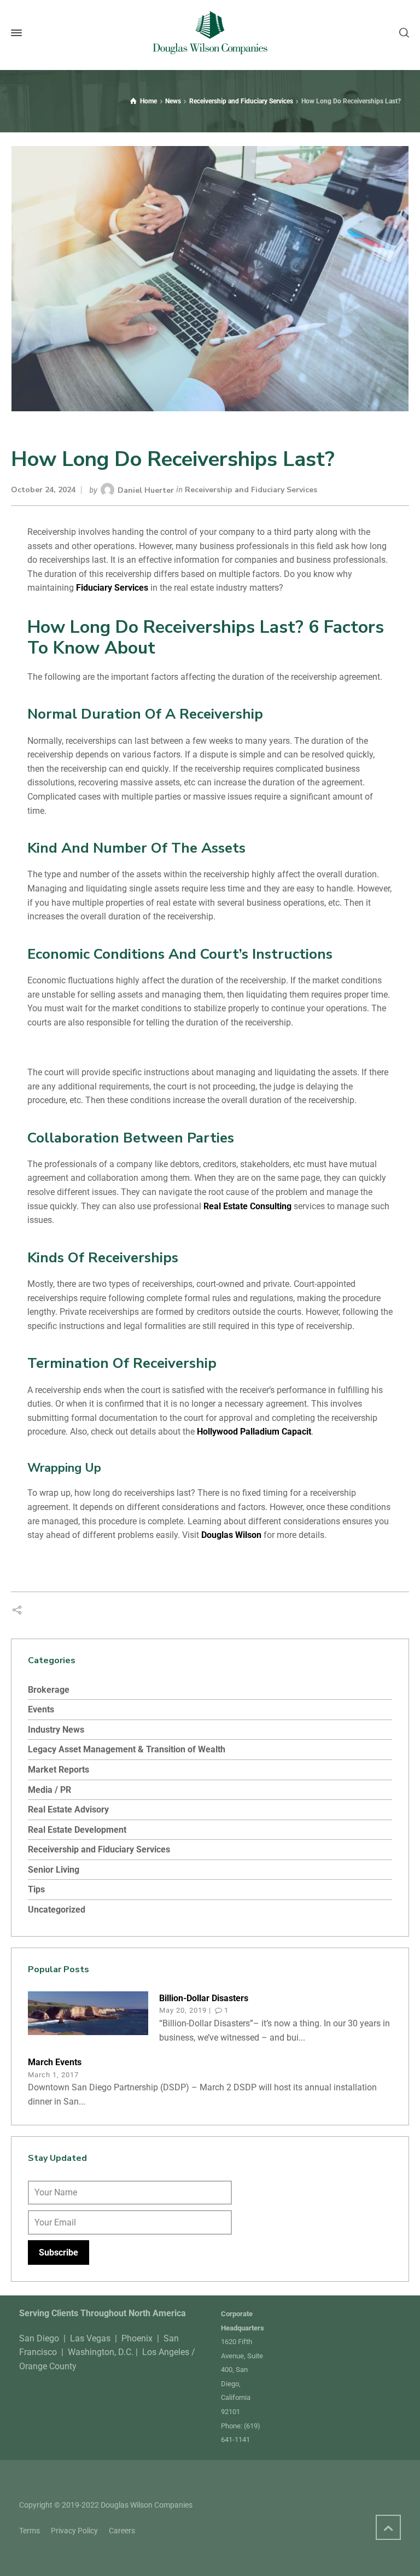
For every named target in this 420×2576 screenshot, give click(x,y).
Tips (36, 1889)
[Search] (402, 33)
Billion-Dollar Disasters (204, 1998)
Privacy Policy (74, 2531)
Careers (122, 2531)
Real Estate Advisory (68, 1809)
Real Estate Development (77, 1830)
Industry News (56, 1730)
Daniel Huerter (146, 490)
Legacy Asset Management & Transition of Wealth (127, 1749)
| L (140, 2352)
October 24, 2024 (43, 490)
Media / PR (49, 1790)
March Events (55, 2062)
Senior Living (54, 1870)
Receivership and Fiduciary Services (251, 490)
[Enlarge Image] (210, 279)
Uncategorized (57, 1910)
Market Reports (59, 1770)
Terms (30, 2531)
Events (41, 1709)
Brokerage (49, 1690)
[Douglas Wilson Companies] (210, 33)
